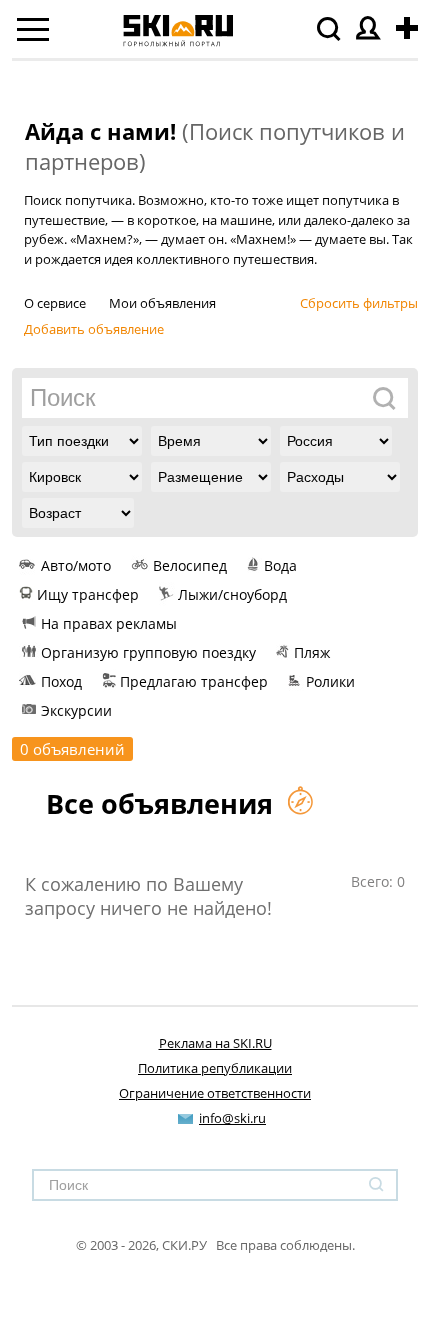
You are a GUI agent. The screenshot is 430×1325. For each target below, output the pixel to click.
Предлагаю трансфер (194, 681)
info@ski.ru (232, 1118)
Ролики (330, 681)
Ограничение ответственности (215, 1093)
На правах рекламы (109, 623)
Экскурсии (76, 710)
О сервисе (55, 303)
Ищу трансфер (88, 594)
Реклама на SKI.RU (215, 1043)
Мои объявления (162, 303)
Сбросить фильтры (359, 303)
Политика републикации (215, 1068)
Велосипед (190, 565)
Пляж (312, 652)
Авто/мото (76, 565)
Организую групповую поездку (148, 652)
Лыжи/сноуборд (232, 594)
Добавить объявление (94, 329)
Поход (61, 681)
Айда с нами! (100, 131)
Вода (280, 565)
